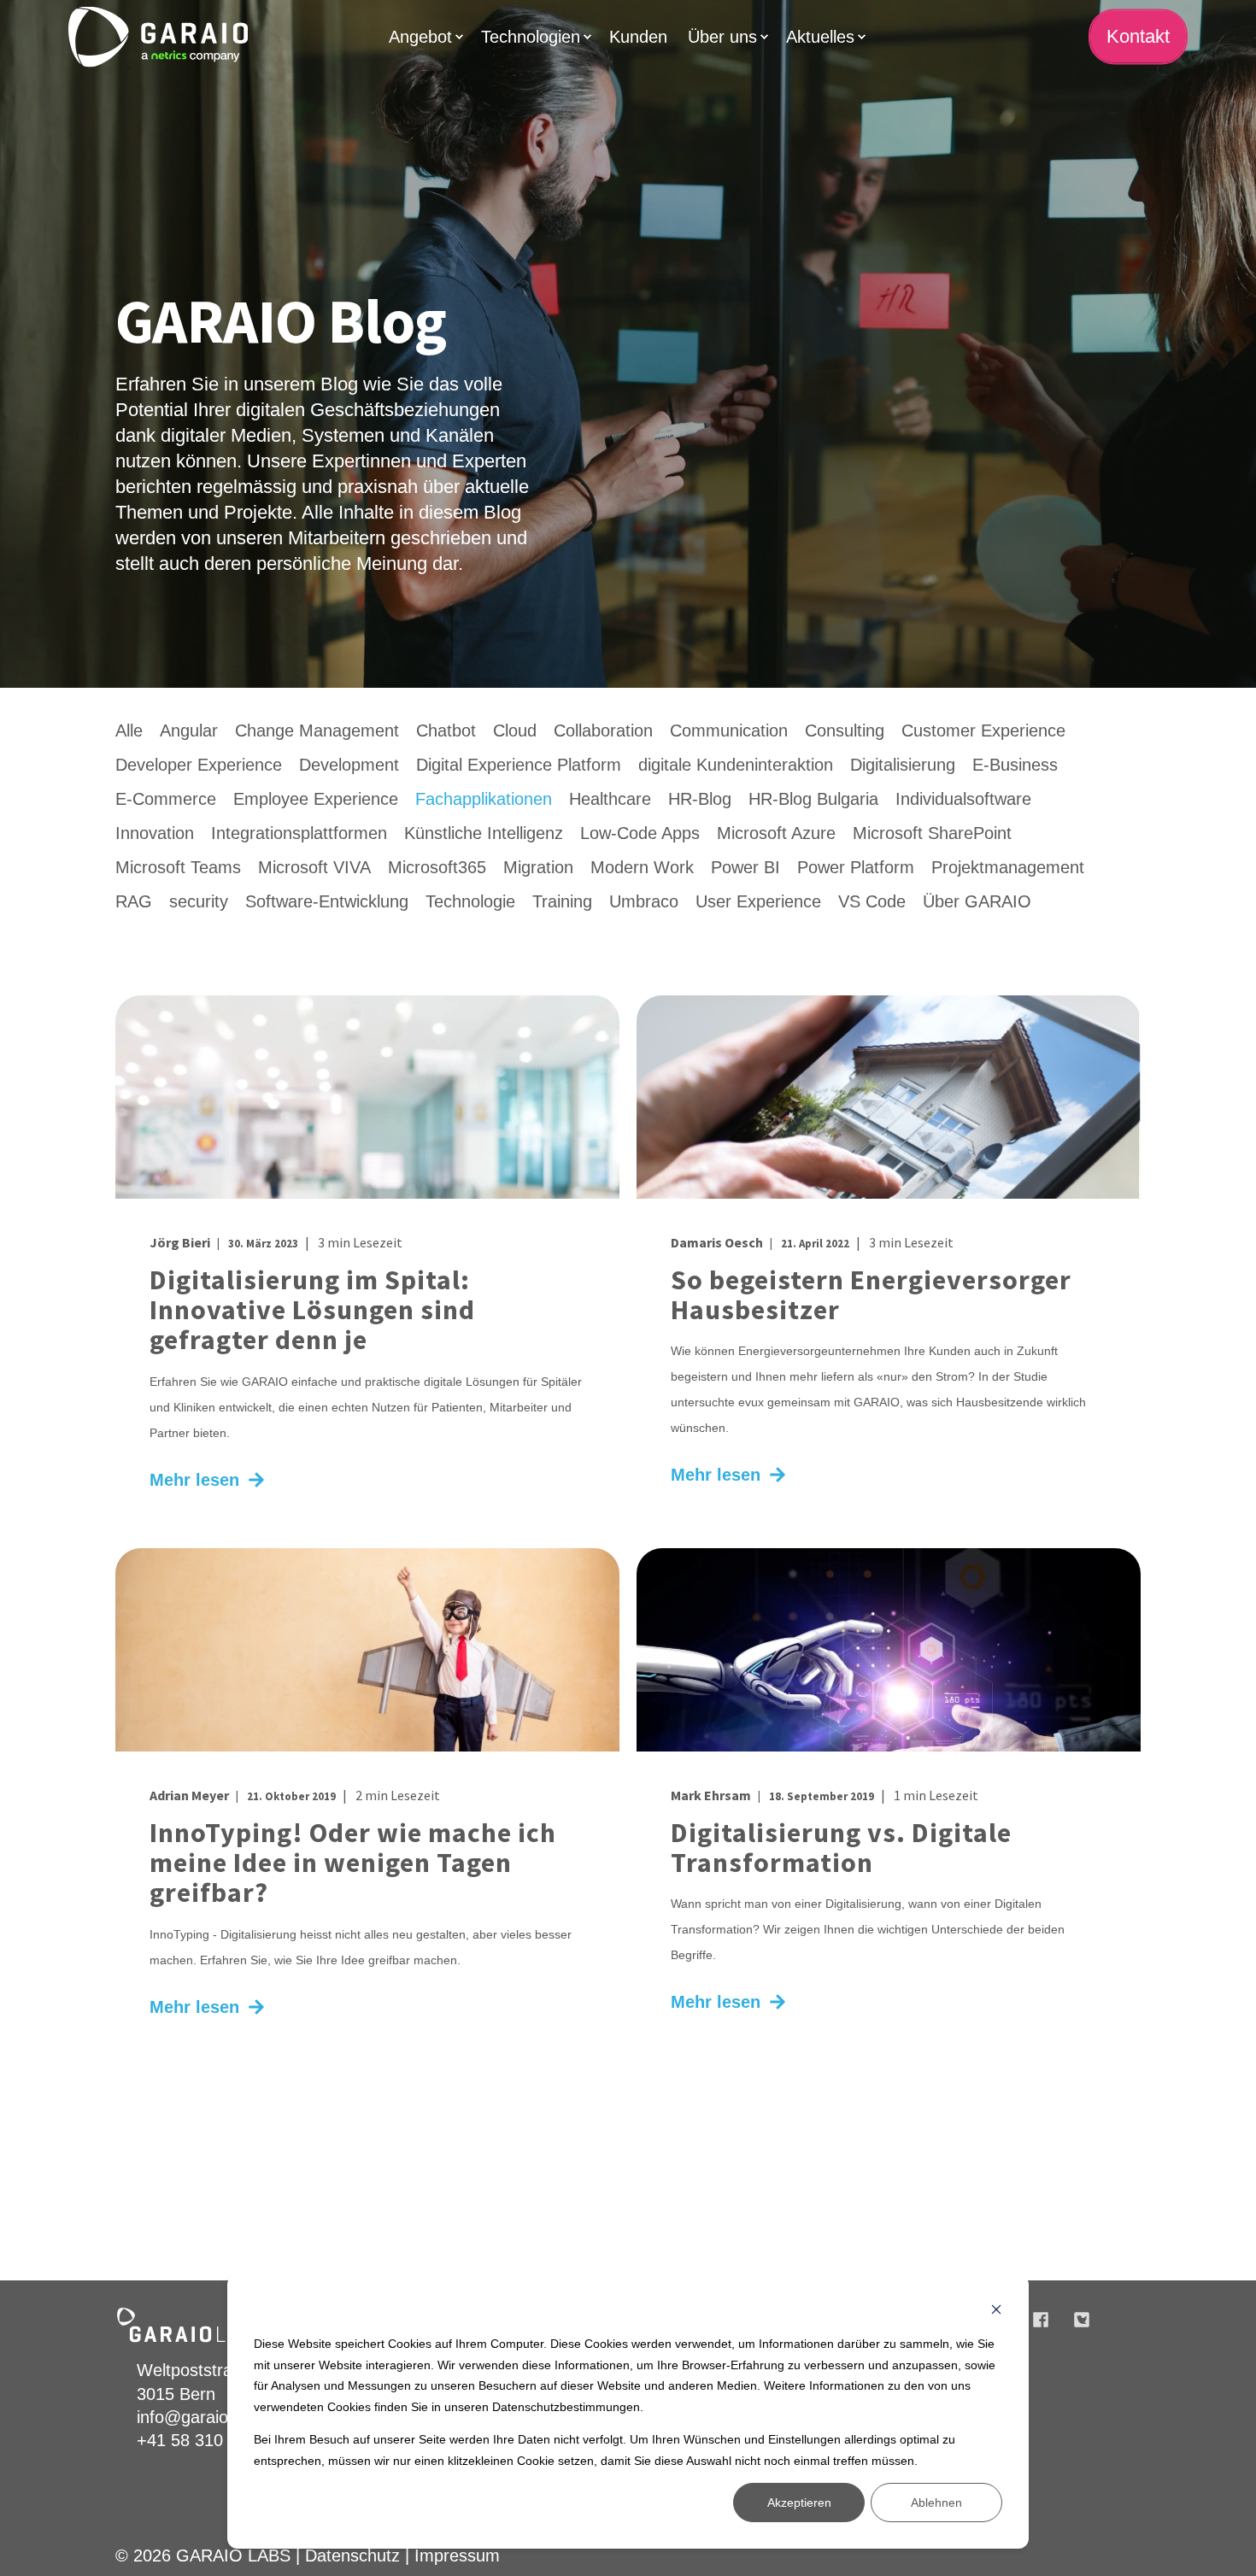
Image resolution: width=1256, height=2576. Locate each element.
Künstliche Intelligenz (484, 833)
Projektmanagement (1008, 867)
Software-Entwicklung (327, 901)
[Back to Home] (158, 36)
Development (349, 765)
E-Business (1015, 765)
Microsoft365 (437, 867)
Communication (729, 731)
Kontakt (1138, 36)
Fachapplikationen (484, 799)
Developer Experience (199, 765)
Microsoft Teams (178, 867)
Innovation (155, 833)
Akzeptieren (799, 2503)
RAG (134, 901)
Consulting (845, 731)
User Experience (758, 901)
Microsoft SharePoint (932, 833)
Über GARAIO (977, 901)
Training (562, 901)
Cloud (515, 731)
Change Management (317, 731)
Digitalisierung (903, 765)
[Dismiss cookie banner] (996, 2312)
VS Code (872, 901)
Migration (538, 867)
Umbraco (644, 901)
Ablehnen (936, 2503)
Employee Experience (316, 799)
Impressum (457, 2555)
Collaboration (603, 731)
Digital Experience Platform (519, 765)
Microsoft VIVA (314, 867)
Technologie (470, 901)
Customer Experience (983, 731)
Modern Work (642, 867)
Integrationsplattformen (299, 833)
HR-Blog (700, 799)
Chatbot (446, 731)
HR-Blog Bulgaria (813, 799)
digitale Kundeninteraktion (736, 765)
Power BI (745, 867)
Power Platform (856, 867)
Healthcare (610, 799)
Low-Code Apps (640, 833)
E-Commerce (166, 799)
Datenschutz (352, 2555)
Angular (189, 731)
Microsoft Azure (776, 833)
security (199, 901)
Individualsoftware (963, 799)
